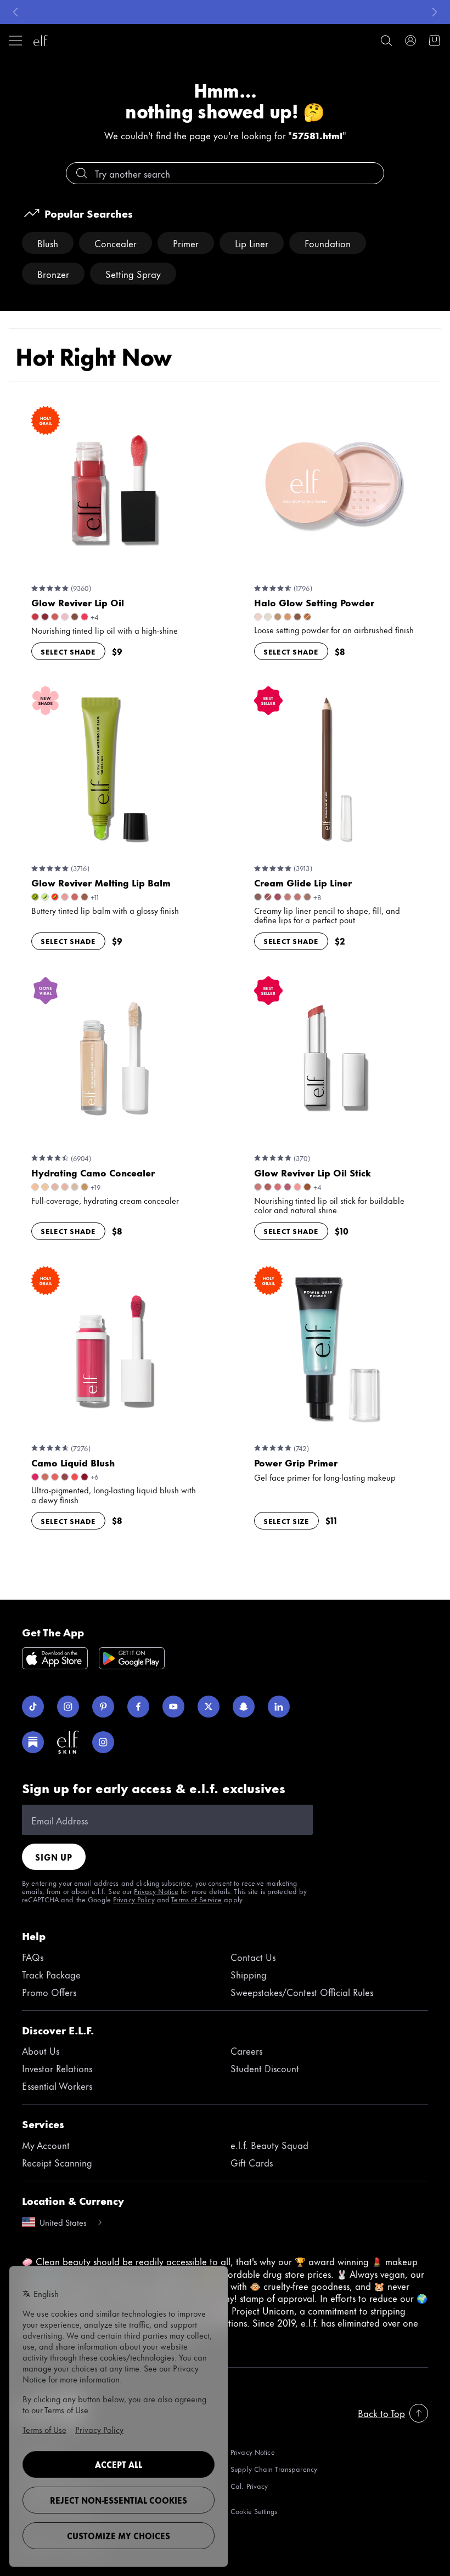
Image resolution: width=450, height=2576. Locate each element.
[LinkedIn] (279, 1707)
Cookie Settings (254, 2511)
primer (186, 243)
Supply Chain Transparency (274, 2469)
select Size (286, 1521)
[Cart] (435, 41)
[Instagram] (68, 1707)
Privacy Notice (156, 1891)
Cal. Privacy (249, 2486)
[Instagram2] (103, 1742)
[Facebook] (138, 1707)
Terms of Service (196, 1899)
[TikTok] (33, 1707)
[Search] (386, 41)
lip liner (252, 243)
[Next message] (435, 12)
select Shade (68, 651)
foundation (328, 243)
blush (48, 243)
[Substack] (33, 1742)
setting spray (133, 274)
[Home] (41, 41)
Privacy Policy (134, 1899)
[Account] (410, 41)
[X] (209, 1707)
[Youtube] (173, 1707)
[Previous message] (15, 12)
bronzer (53, 274)
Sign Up (54, 1857)
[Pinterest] (103, 1707)
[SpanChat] (244, 1707)
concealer (116, 243)
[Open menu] (15, 41)
